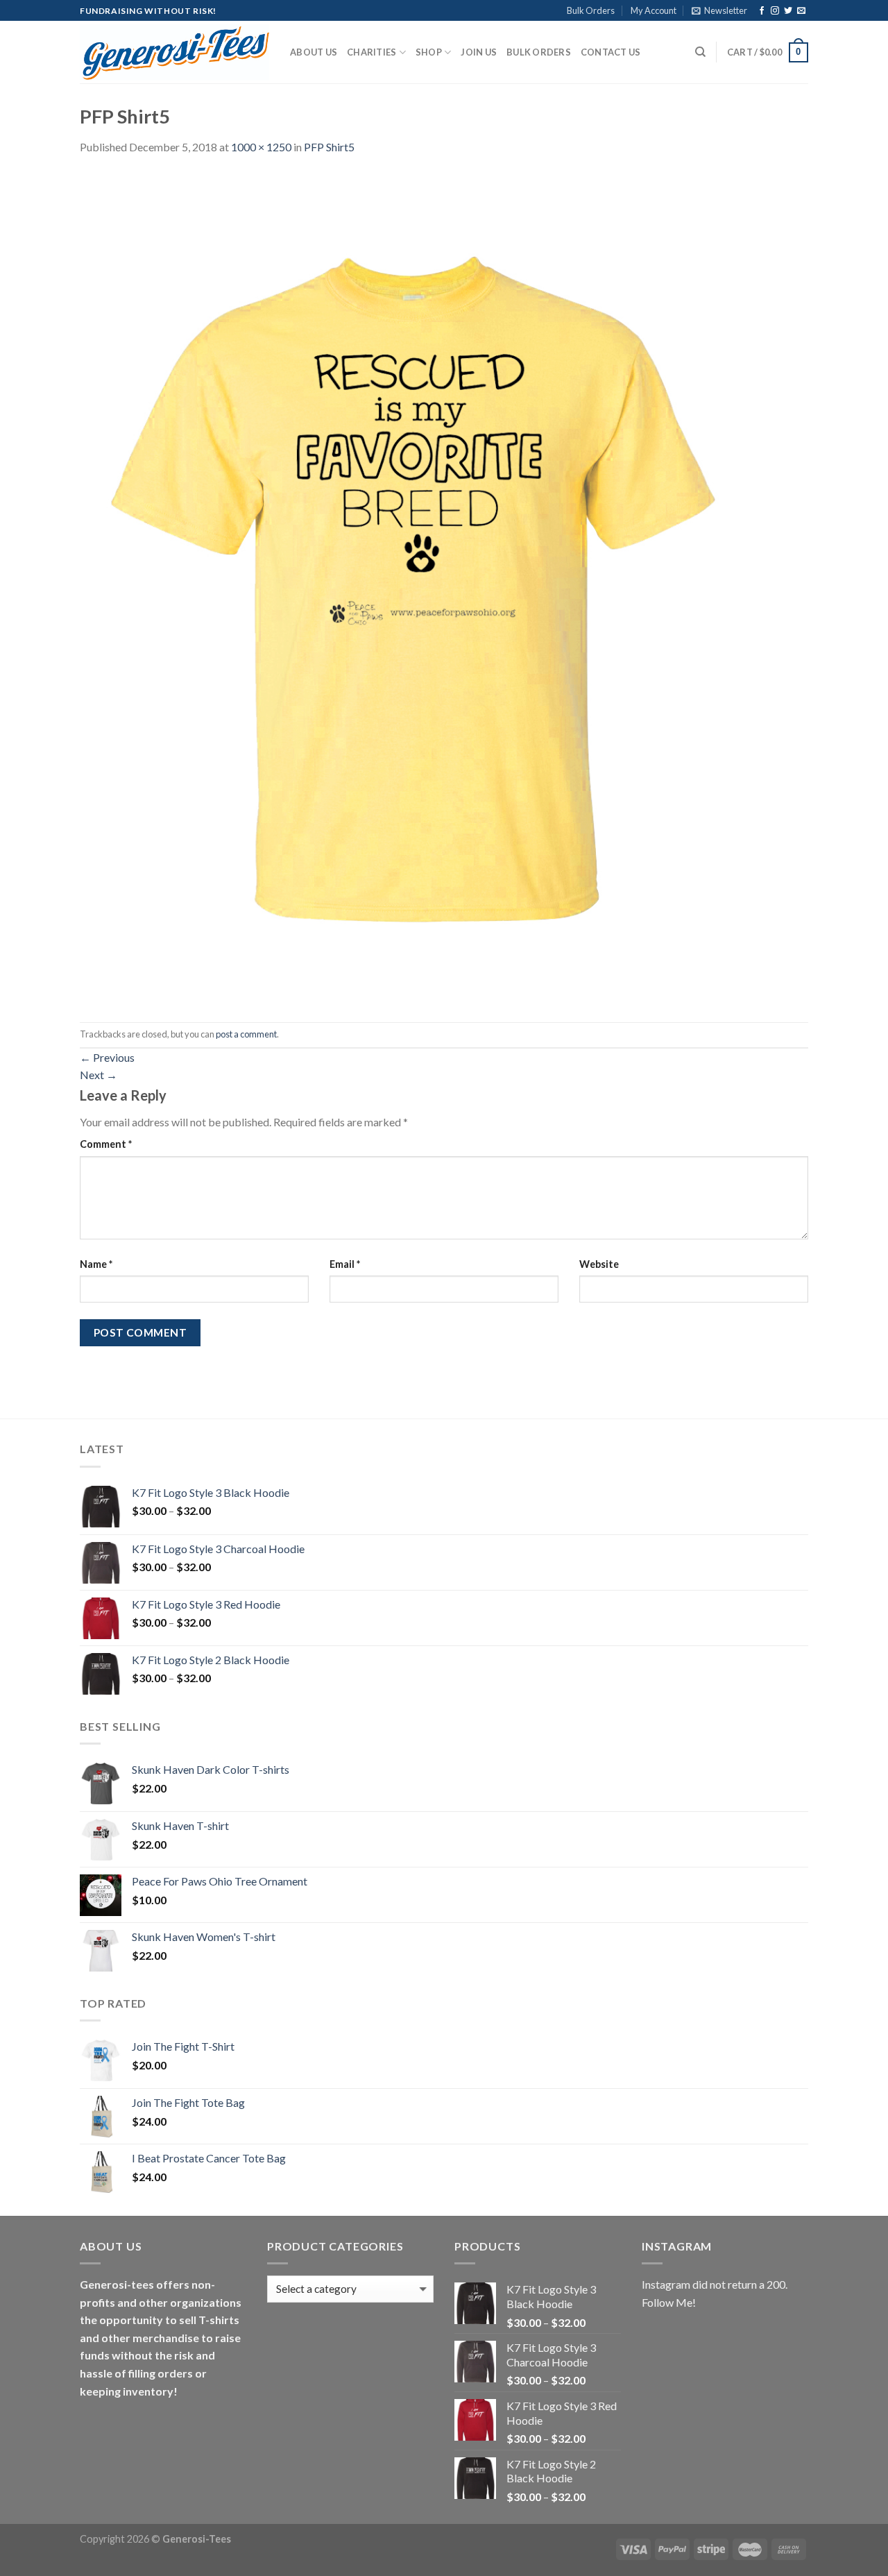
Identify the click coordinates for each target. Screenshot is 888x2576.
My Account (654, 10)
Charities (372, 52)
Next (99, 1075)
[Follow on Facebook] (762, 11)
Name (96, 1264)
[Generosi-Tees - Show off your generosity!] (174, 53)
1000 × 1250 (261, 147)
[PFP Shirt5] (413, 587)
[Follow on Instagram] (775, 11)
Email (345, 1264)
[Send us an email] (801, 11)
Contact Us (611, 52)
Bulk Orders (591, 10)
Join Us (479, 52)
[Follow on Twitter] (788, 11)
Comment (106, 1144)
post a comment (246, 1034)
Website (599, 1264)
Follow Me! (669, 2302)
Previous (107, 1057)
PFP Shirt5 (329, 147)
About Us (314, 52)
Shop (429, 52)
